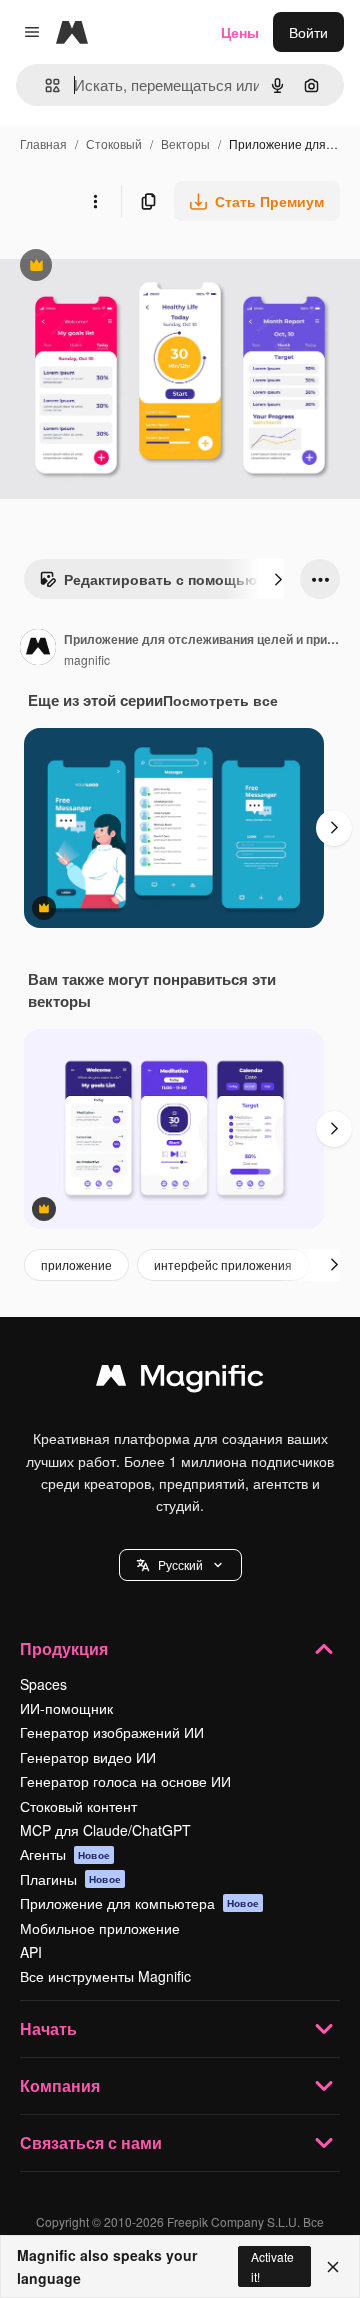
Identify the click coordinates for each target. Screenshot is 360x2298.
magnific (87, 659)
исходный (134, 267)
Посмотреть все (220, 700)
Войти (308, 32)
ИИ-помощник (66, 1708)
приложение (76, 1264)
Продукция (64, 1648)
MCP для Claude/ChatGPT (105, 1830)
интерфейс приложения (223, 1264)
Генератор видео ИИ (88, 1757)
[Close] (333, 2267)
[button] (180, 1565)
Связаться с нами (91, 2142)
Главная (43, 143)
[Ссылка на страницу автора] (38, 649)
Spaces (43, 1684)
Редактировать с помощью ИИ (160, 584)
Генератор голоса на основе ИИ (125, 1781)
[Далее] (278, 579)
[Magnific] (180, 1380)
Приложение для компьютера (139, 1903)
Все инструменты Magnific (105, 1976)
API (31, 1952)
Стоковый (114, 143)
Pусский (180, 1564)
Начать (48, 2028)
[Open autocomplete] (44, 85)
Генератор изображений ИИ (112, 1732)
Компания (60, 2085)
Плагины (70, 1879)
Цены (240, 32)
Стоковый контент (78, 1806)
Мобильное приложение (100, 1928)
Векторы (185, 143)
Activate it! (272, 2266)
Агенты (65, 1854)
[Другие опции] (95, 201)
